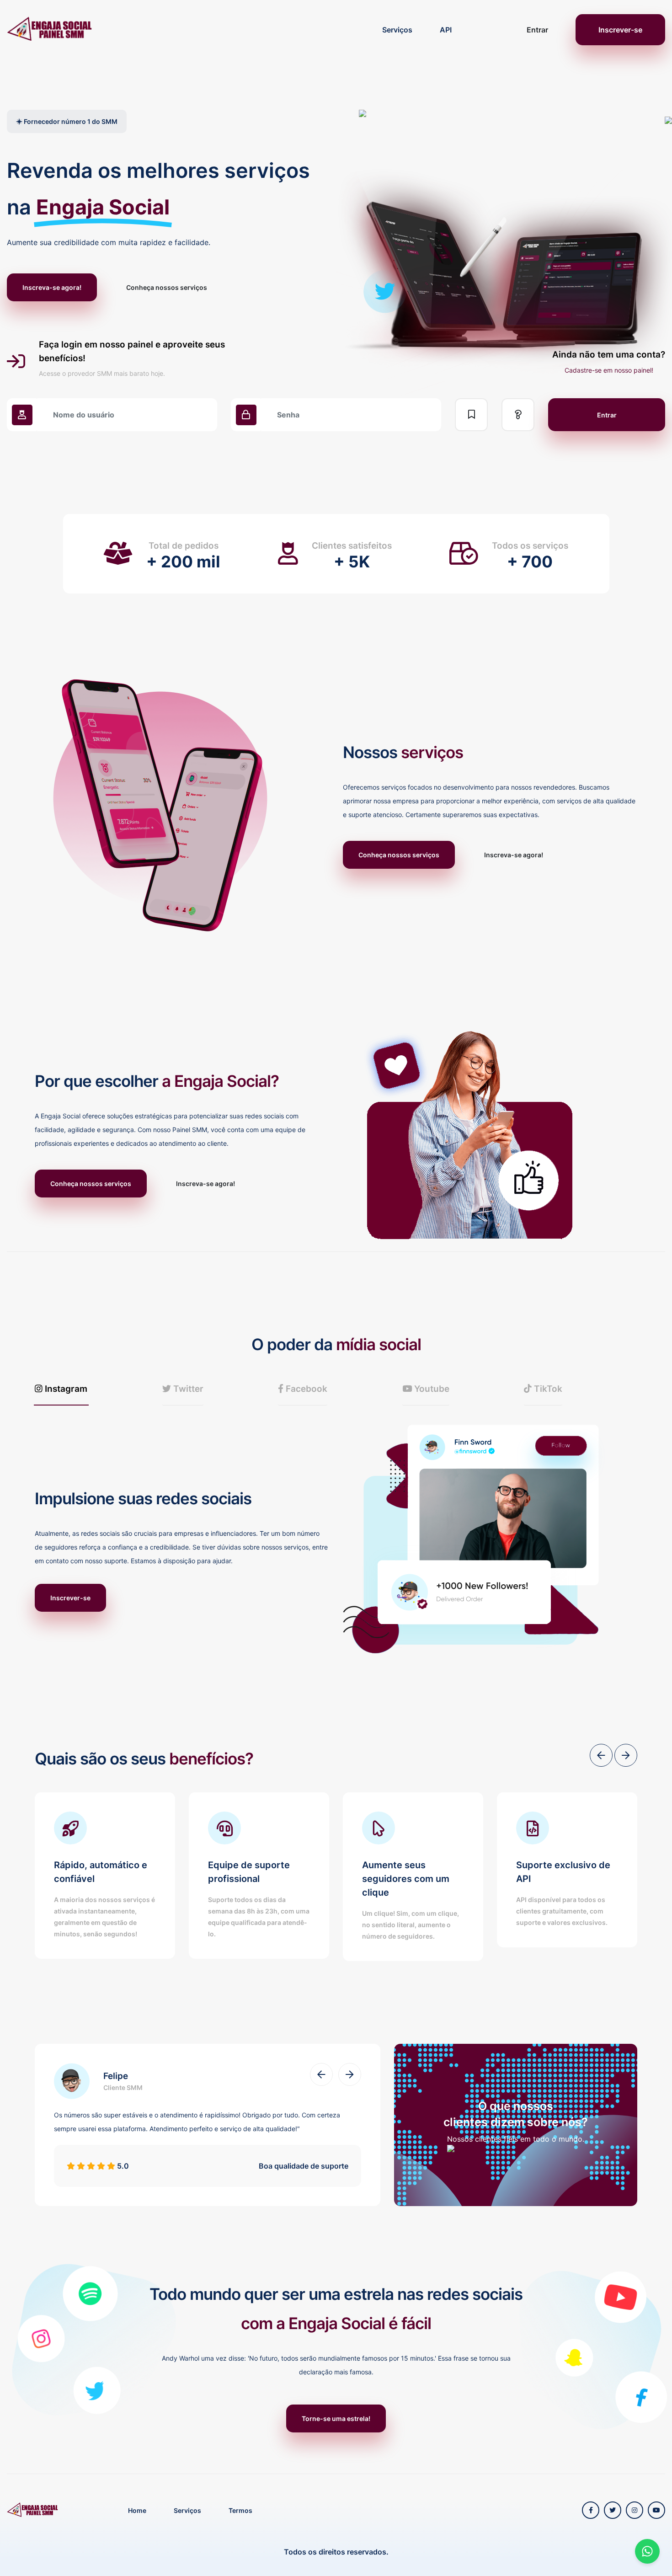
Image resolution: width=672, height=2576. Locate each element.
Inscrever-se (620, 30)
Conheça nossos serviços (167, 287)
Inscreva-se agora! (52, 287)
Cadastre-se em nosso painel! (609, 370)
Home (137, 2510)
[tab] (61, 1389)
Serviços (397, 30)
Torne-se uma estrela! (336, 2418)
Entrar (537, 30)
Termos (240, 2510)
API (446, 30)
